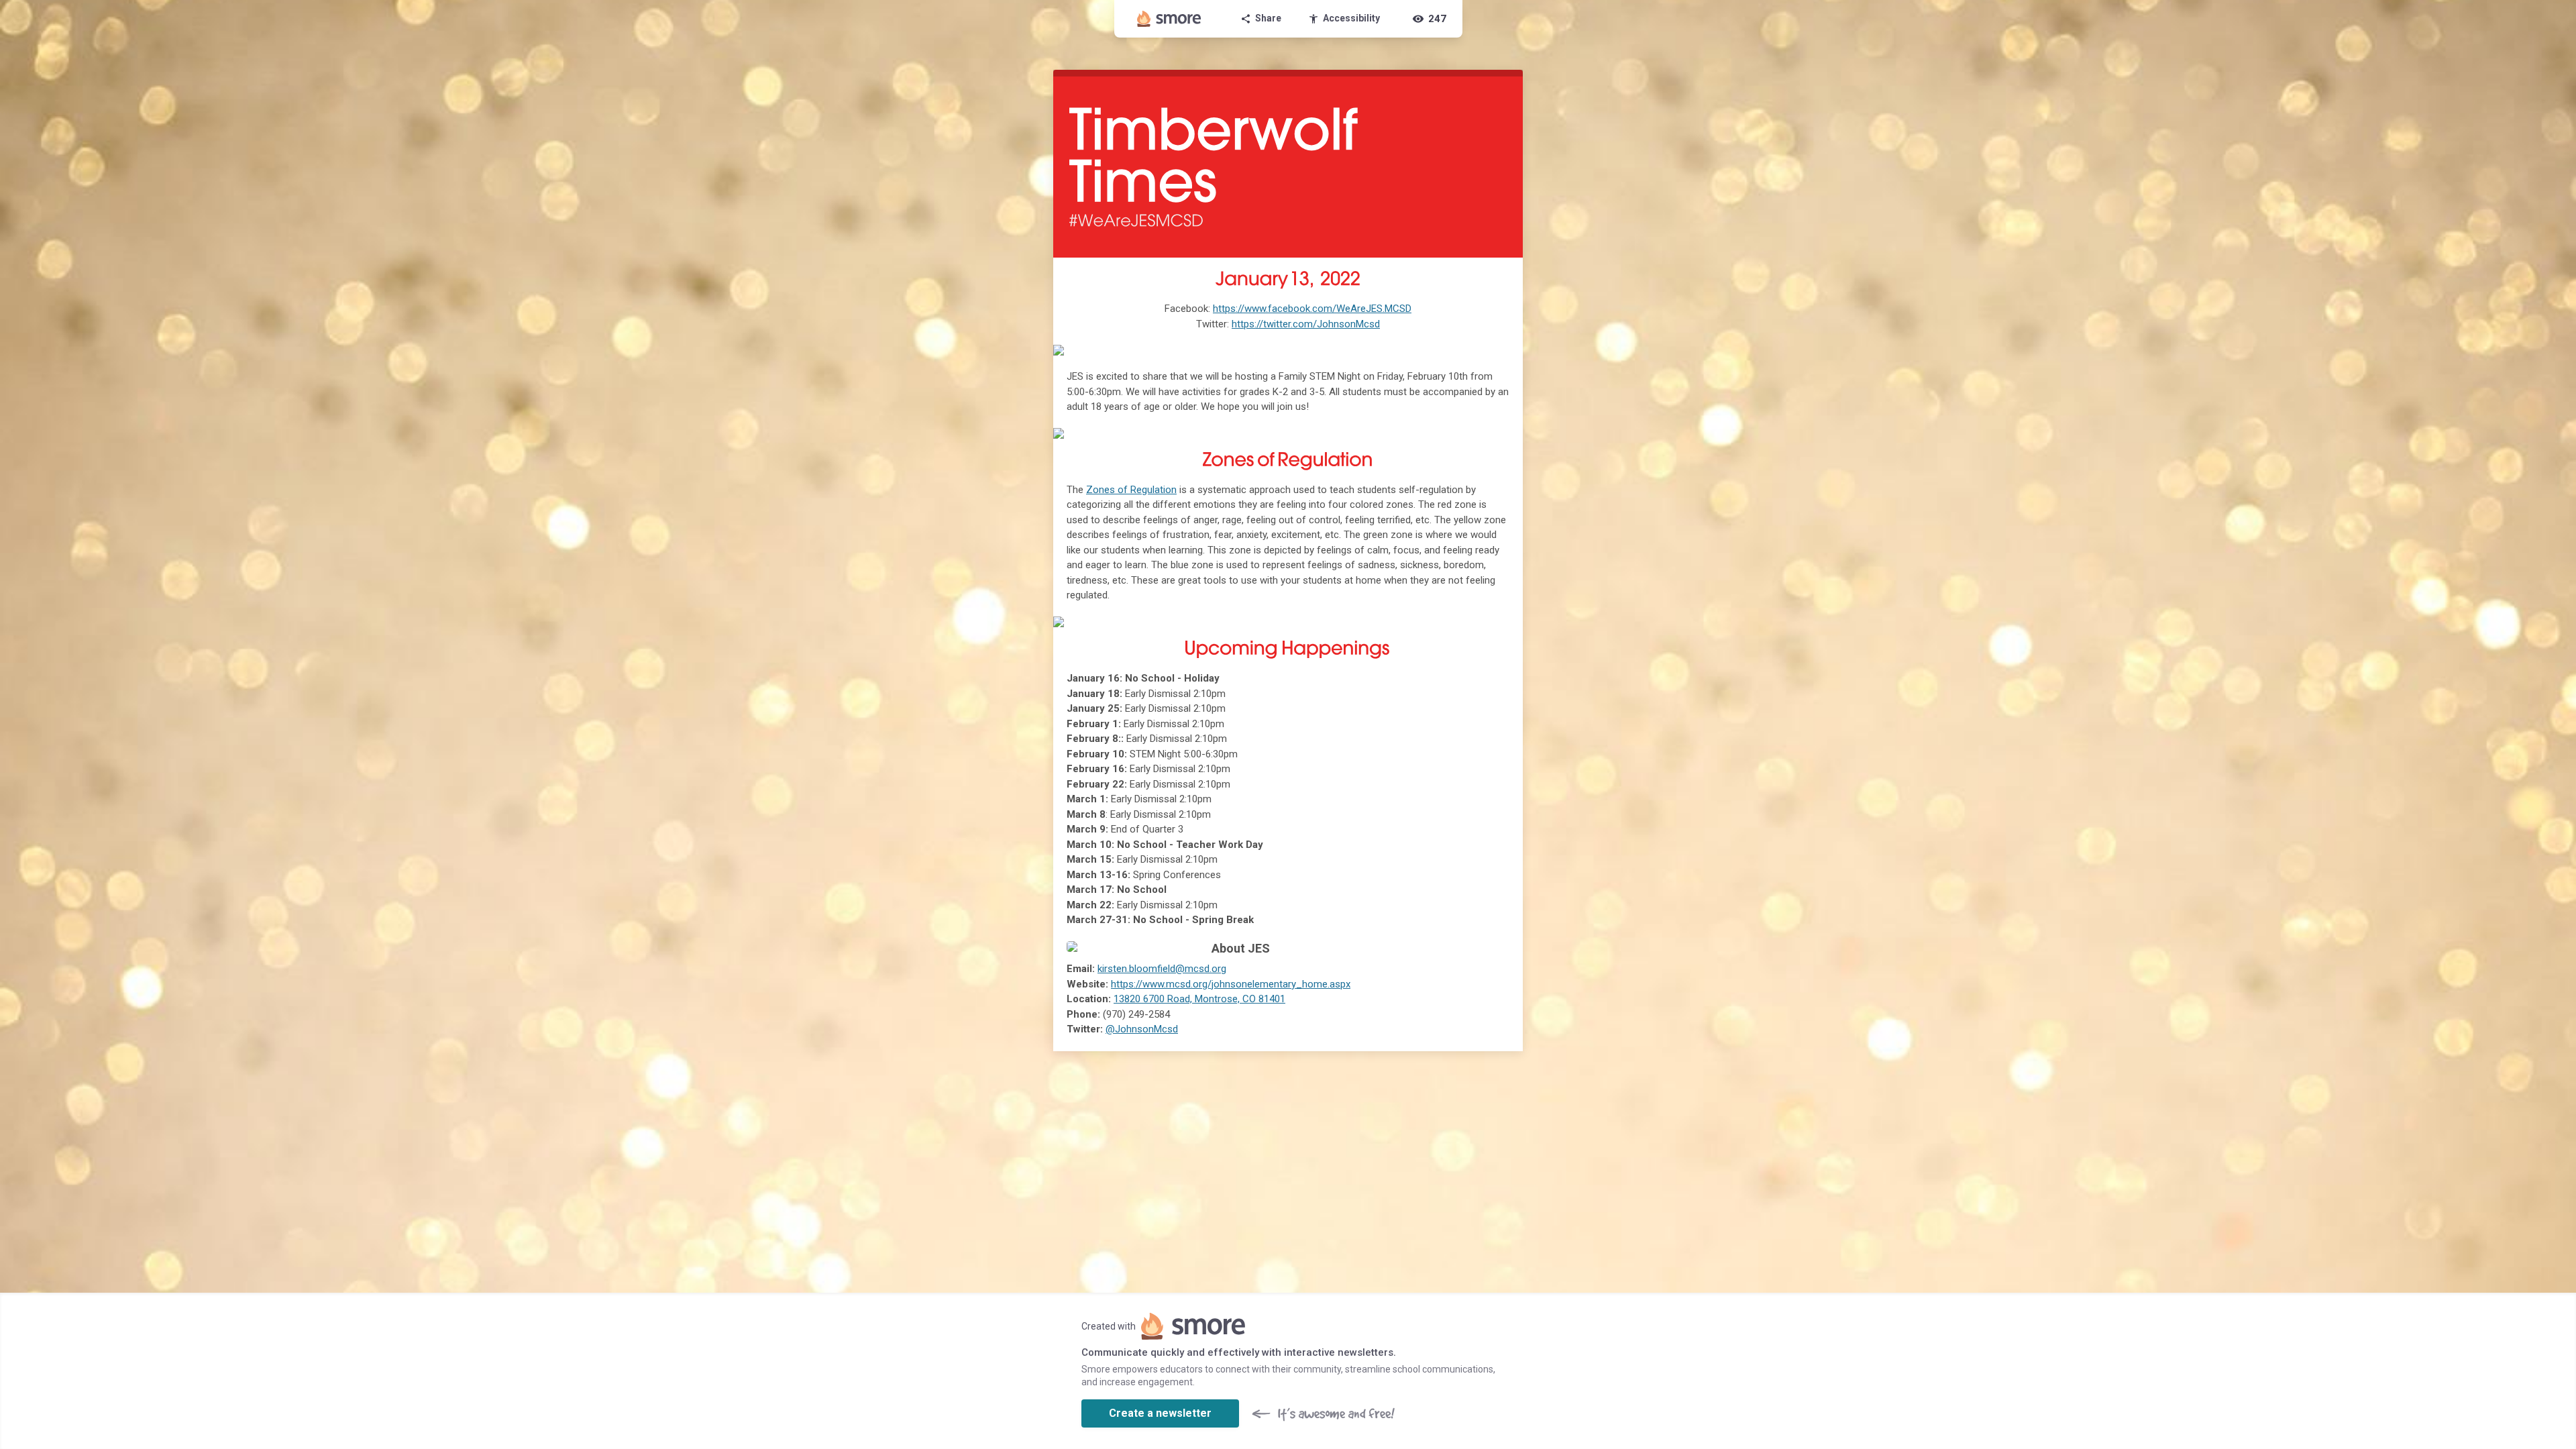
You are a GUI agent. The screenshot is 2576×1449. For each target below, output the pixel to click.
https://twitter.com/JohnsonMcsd (1306, 324)
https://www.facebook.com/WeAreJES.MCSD (1312, 309)
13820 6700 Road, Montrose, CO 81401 (1199, 999)
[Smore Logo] (1169, 19)
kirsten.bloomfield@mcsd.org (1162, 969)
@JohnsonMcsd (1142, 1029)
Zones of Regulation (1131, 490)
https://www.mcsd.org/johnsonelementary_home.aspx (1231, 984)
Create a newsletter (1160, 1413)
